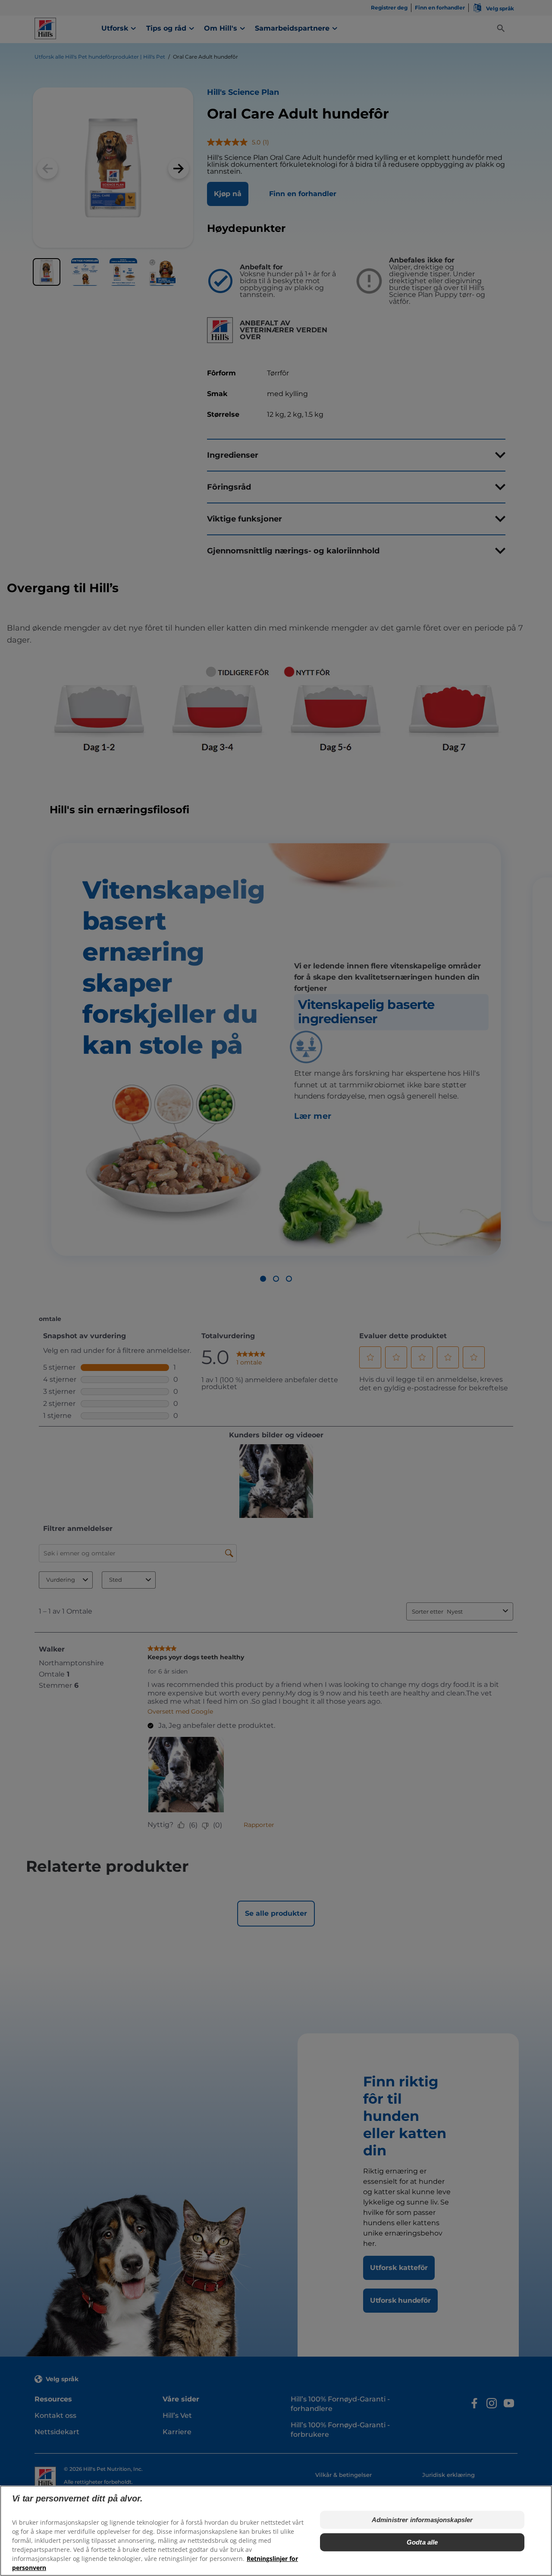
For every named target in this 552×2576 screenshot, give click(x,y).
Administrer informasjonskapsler (422, 2520)
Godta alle (422, 2542)
